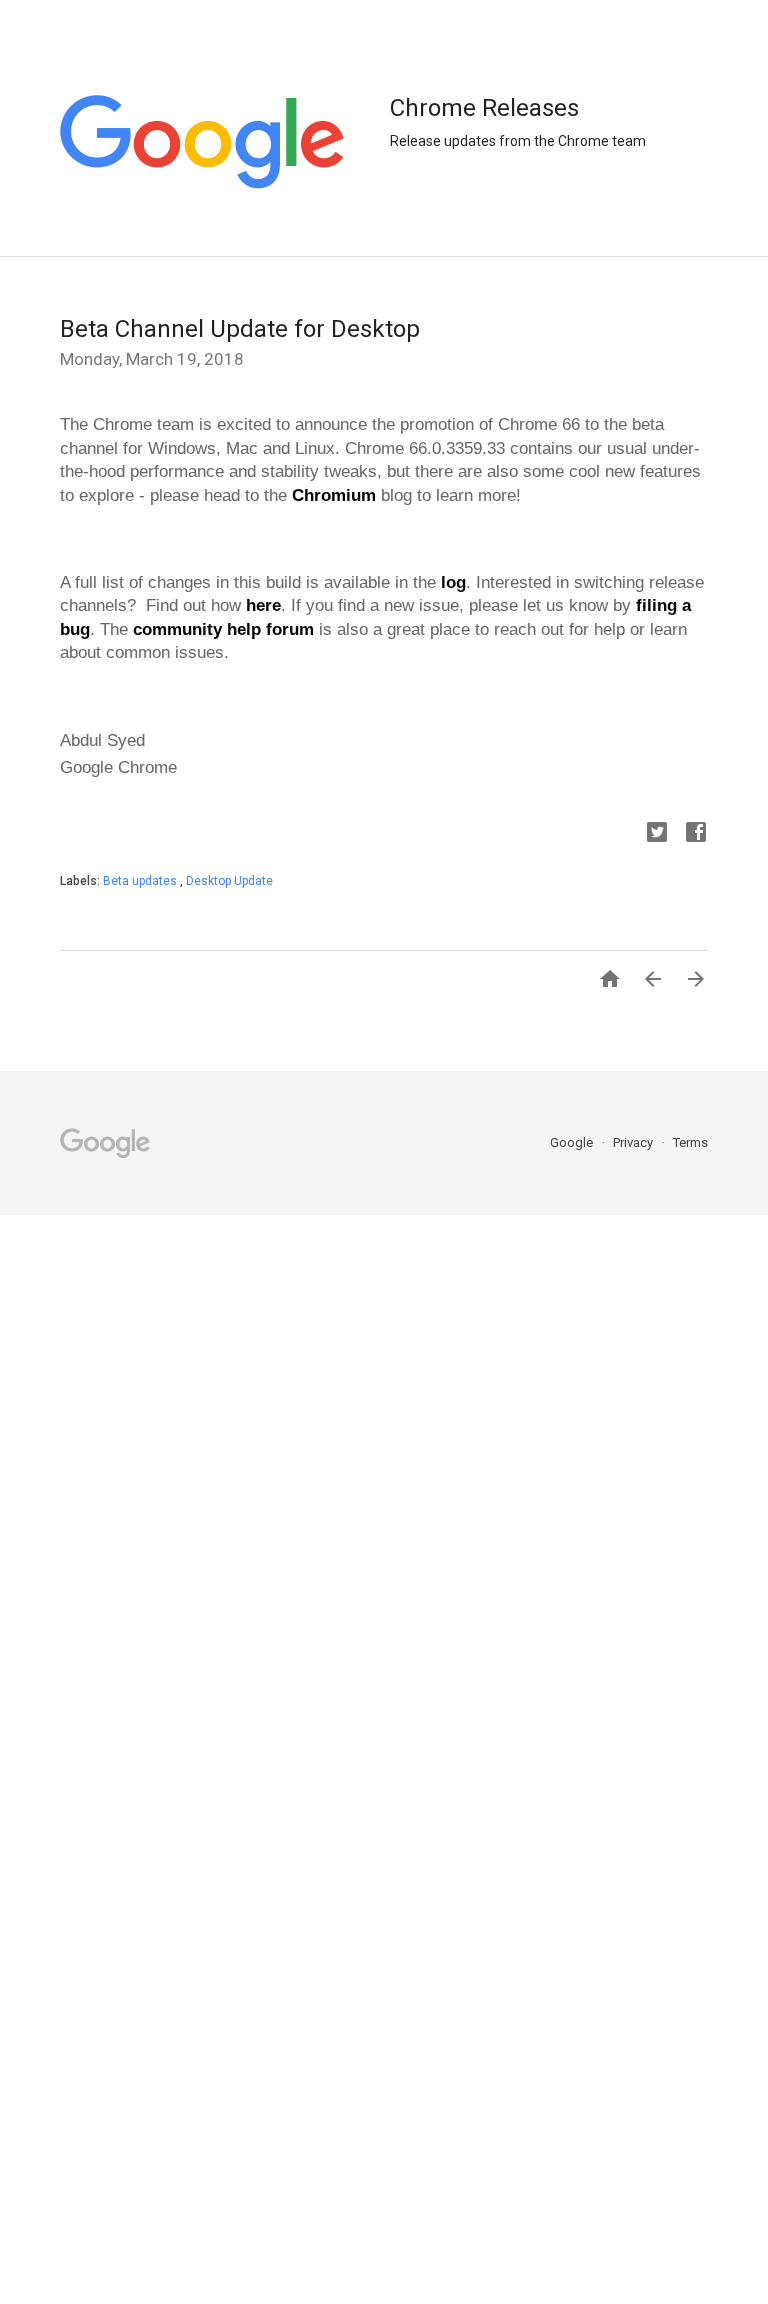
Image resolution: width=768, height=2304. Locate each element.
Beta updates (141, 881)
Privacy (634, 1142)
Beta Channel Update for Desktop (240, 329)
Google (573, 1142)
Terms (690, 1142)
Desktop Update (229, 881)
